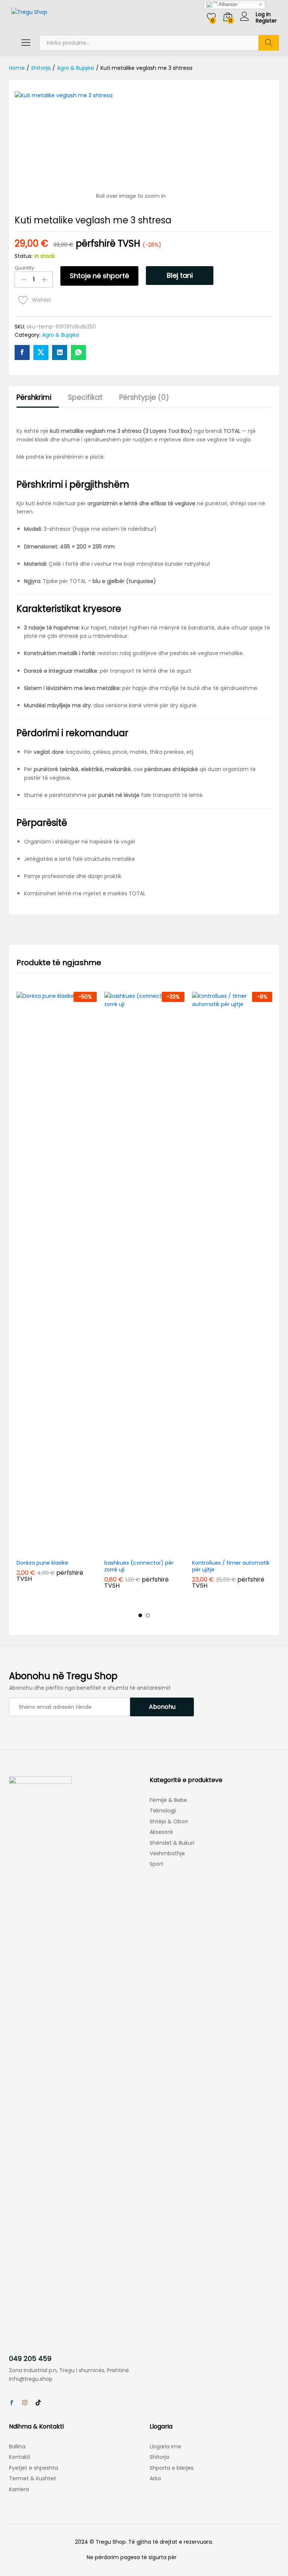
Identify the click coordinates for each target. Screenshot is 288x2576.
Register (266, 21)
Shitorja (159, 2457)
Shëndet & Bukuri (172, 1843)
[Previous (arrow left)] (13, 1288)
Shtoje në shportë (99, 276)
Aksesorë (161, 1832)
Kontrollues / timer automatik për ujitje (231, 1566)
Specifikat (85, 397)
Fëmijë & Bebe (168, 1800)
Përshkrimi (34, 397)
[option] (57, 1293)
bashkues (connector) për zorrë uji (139, 1566)
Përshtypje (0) (144, 397)
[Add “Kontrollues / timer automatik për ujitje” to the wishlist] (249, 1550)
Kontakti (20, 2457)
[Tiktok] (38, 2403)
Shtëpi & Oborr (169, 1821)
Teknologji (163, 1811)
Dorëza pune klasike (42, 1563)
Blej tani (180, 275)
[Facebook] (12, 2403)
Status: (24, 256)
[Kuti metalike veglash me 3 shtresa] (22, 353)
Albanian (227, 4)
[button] (39, 1550)
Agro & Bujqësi (61, 335)
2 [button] (148, 1615)
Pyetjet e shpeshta (34, 2468)
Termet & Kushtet (33, 2478)
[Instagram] (25, 2403)
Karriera (19, 2489)
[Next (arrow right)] (275, 1288)
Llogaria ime (165, 2446)
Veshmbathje (167, 1853)
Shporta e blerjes (172, 2468)
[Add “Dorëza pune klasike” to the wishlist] (74, 1550)
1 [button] (140, 1615)
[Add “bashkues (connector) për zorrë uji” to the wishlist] (162, 1550)
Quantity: (25, 268)
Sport (157, 1864)
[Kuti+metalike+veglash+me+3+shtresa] (41, 353)
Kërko (269, 43)
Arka (155, 2478)
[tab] (38, 401)
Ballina (17, 2446)
